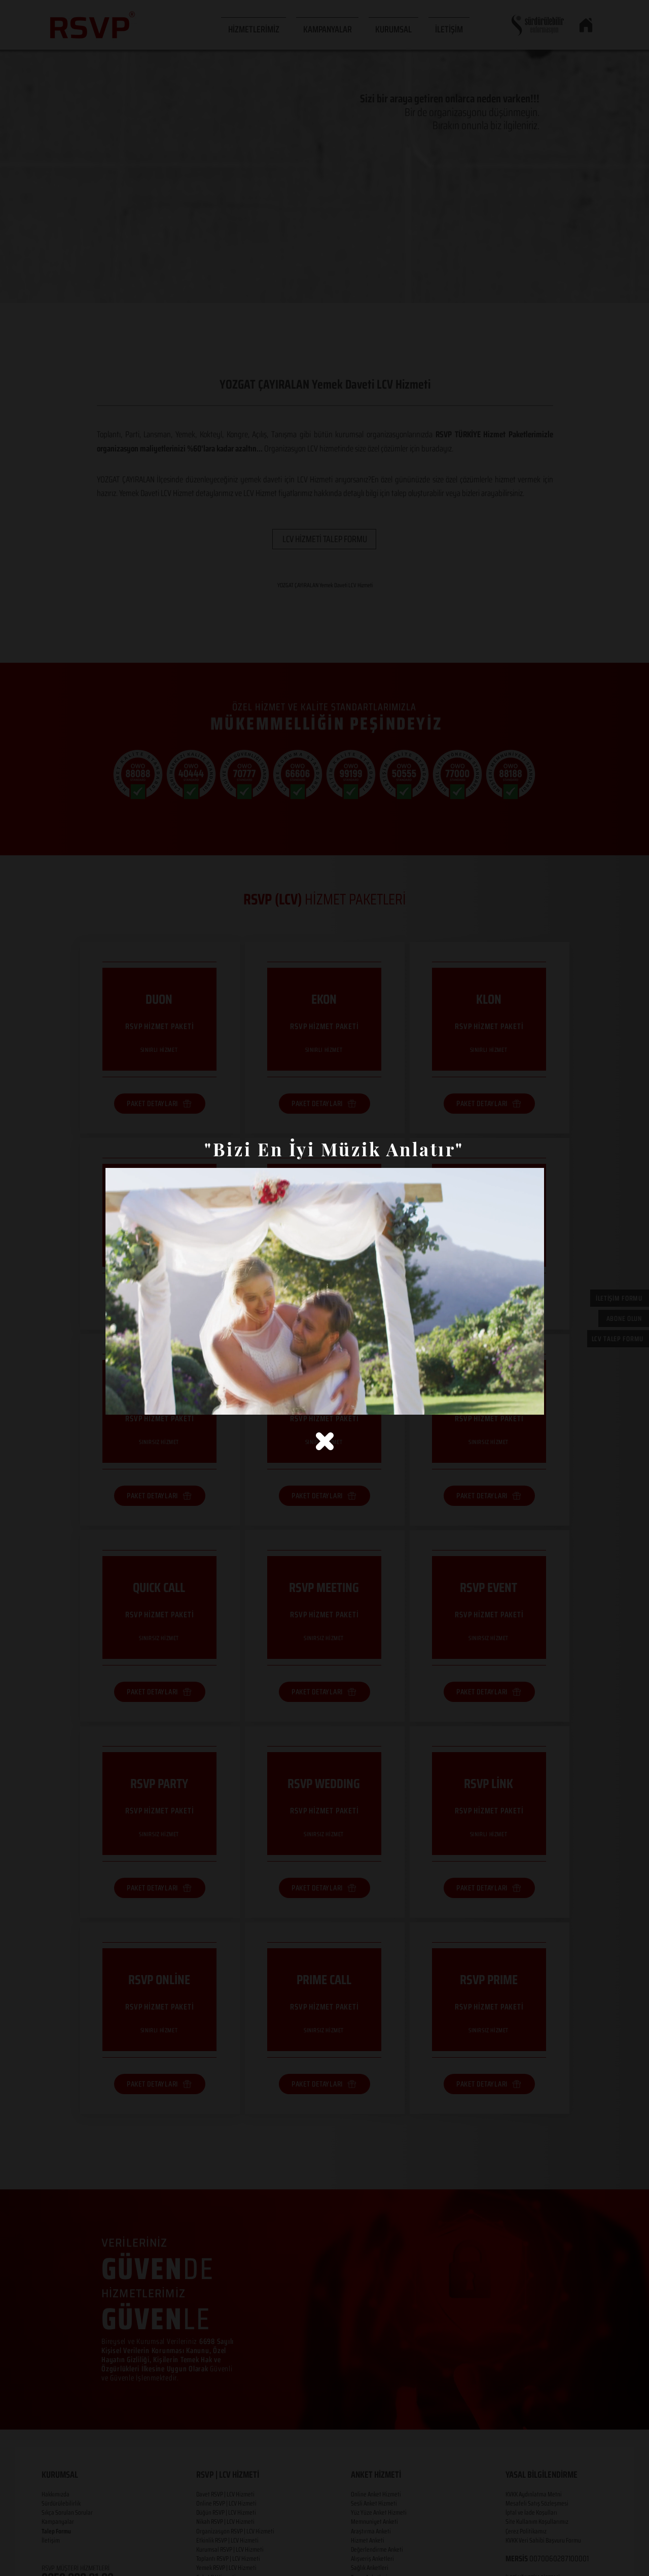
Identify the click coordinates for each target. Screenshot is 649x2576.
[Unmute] (136, 1401)
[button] (325, 1441)
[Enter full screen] (530, 1401)
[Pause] (119, 1401)
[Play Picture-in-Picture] (513, 1401)
